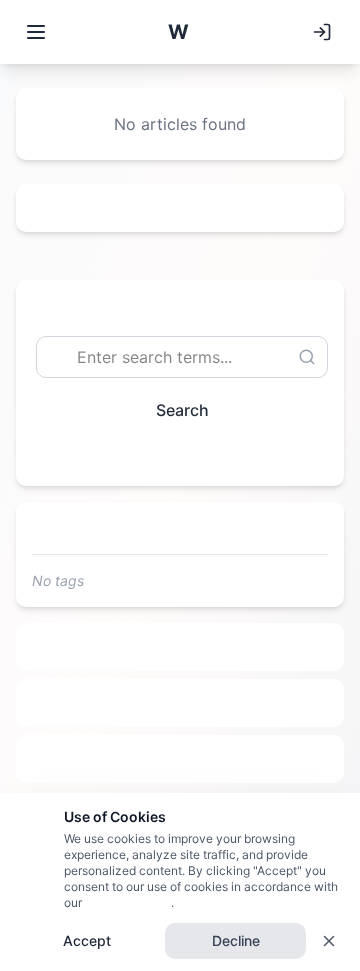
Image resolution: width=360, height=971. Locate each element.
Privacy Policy (126, 902)
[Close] (329, 941)
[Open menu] (36, 32)
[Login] (322, 32)
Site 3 (180, 759)
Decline (236, 940)
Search (182, 410)
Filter (172, 455)
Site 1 (180, 647)
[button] (178, 32)
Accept (87, 940)
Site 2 (180, 703)
